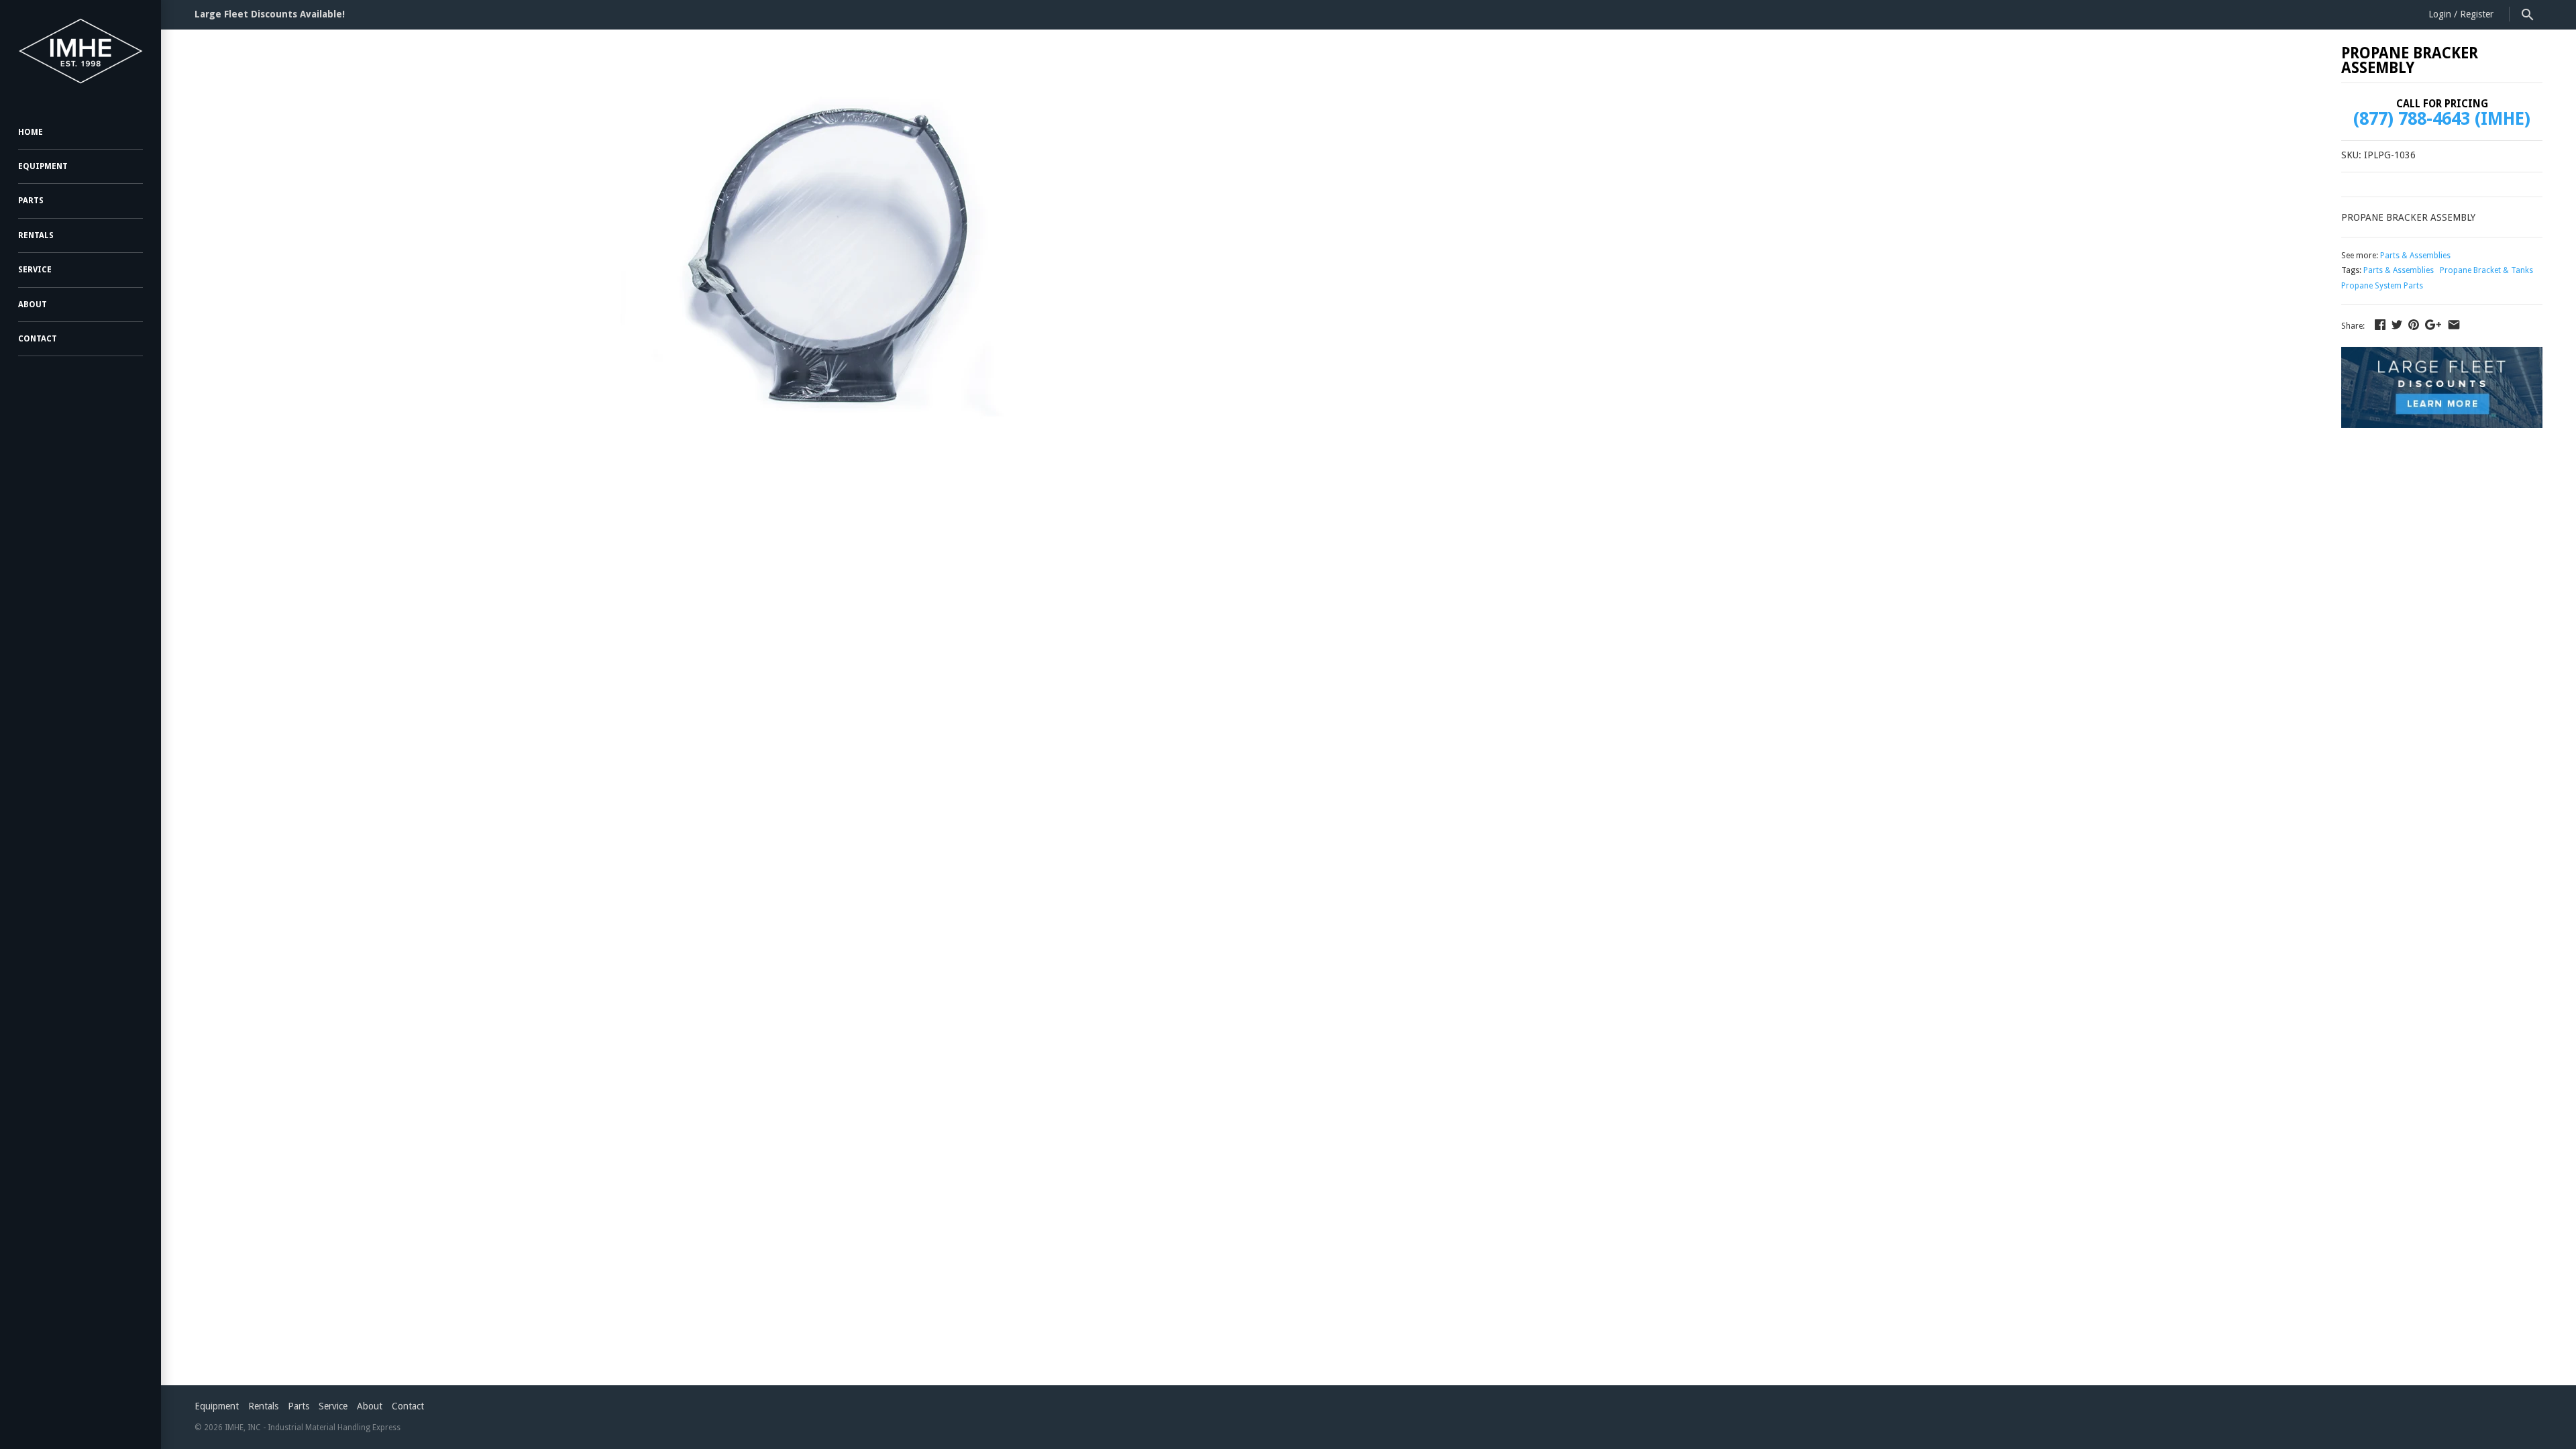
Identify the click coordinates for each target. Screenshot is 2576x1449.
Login (2440, 14)
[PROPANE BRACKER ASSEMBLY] (827, 252)
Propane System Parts (2382, 286)
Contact (38, 339)
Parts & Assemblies (2415, 256)
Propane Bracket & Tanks (2486, 270)
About (33, 305)
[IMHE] (80, 51)
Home (31, 132)
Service (35, 270)
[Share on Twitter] (2397, 325)
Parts (31, 201)
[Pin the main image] (2414, 325)
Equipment (43, 166)
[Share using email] (2454, 325)
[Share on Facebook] (2380, 325)
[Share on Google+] (2433, 325)
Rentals (36, 235)
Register (2477, 14)
